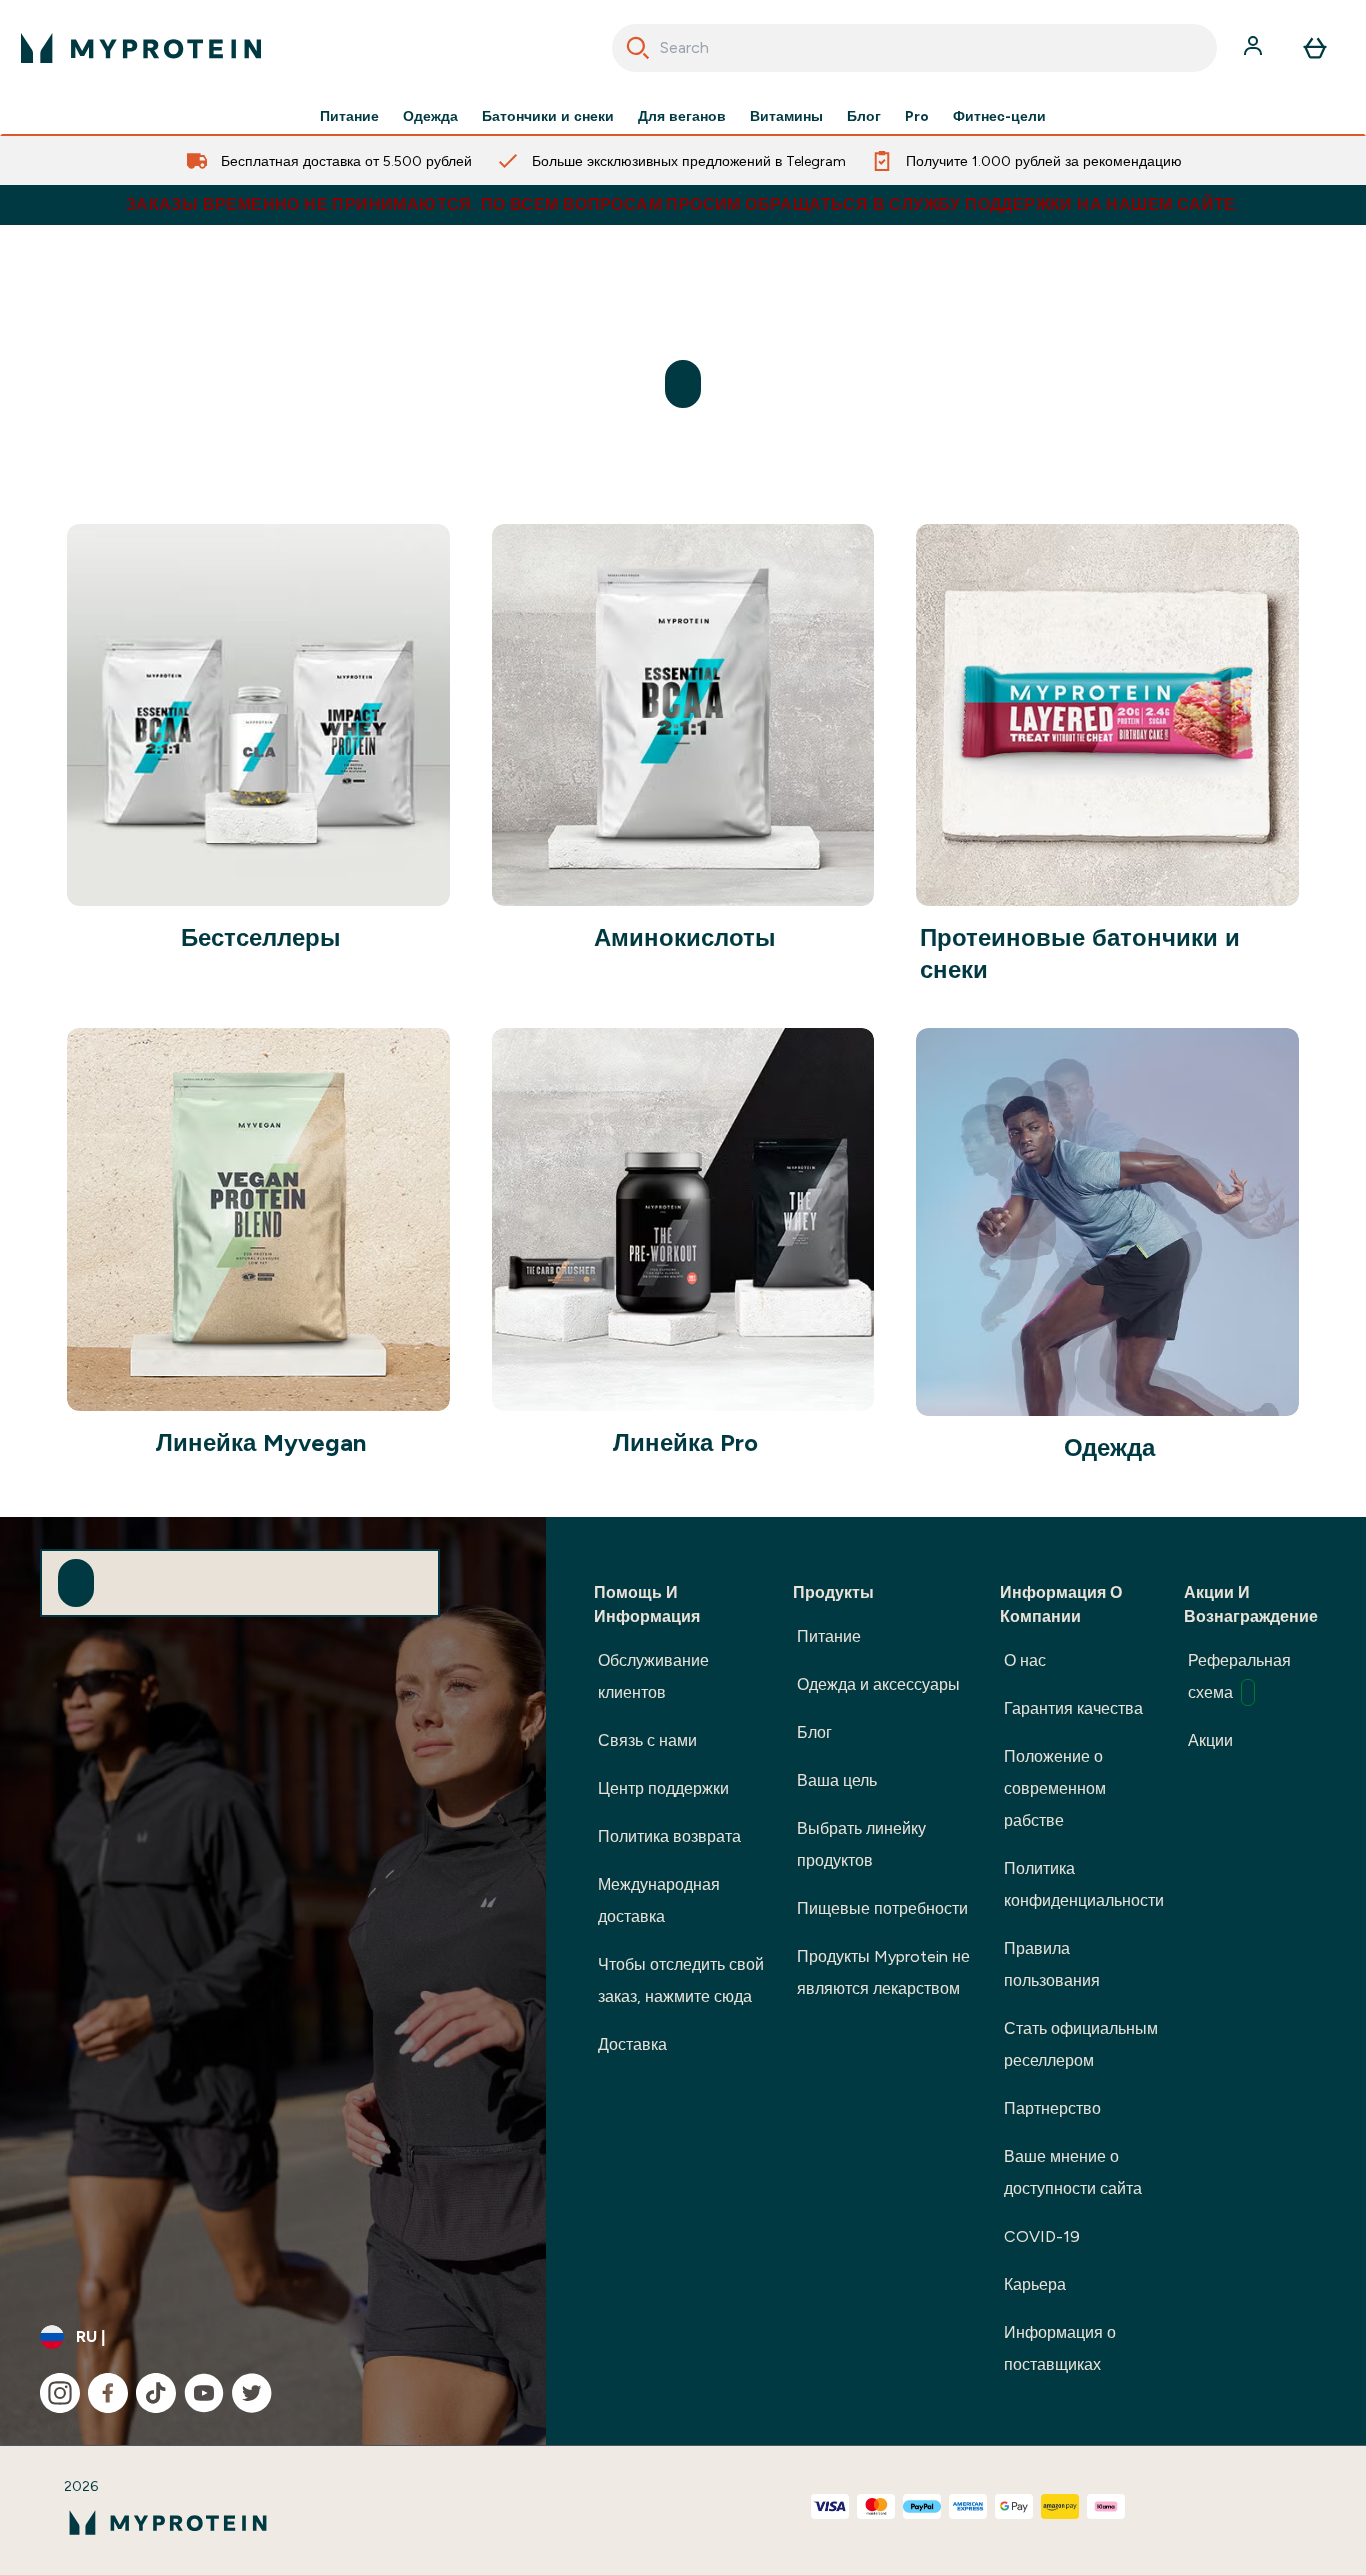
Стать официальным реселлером (1081, 2044)
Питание (349, 116)
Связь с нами (647, 1740)
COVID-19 (1042, 2236)
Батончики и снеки (548, 116)
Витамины (786, 116)
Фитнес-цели (999, 116)
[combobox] (915, 48)
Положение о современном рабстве (1055, 1788)
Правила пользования (1052, 1964)
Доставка (632, 2044)
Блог (864, 116)
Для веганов (682, 116)
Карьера (1035, 2284)
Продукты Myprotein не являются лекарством (883, 1972)
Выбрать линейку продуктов (861, 1844)
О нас (1025, 1660)
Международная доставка (659, 1900)
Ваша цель (837, 1780)
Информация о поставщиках (1060, 2348)
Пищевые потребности (882, 1908)
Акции (1210, 1740)
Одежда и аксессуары (878, 1684)
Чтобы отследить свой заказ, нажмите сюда (681, 1980)
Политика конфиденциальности (1084, 1884)
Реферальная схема (1239, 1676)
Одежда (430, 116)
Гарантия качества (1073, 1708)
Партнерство (1052, 2108)
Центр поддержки (663, 1788)
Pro (917, 116)
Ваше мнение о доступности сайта (1073, 2172)
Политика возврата (669, 1836)
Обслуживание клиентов (653, 1676)
